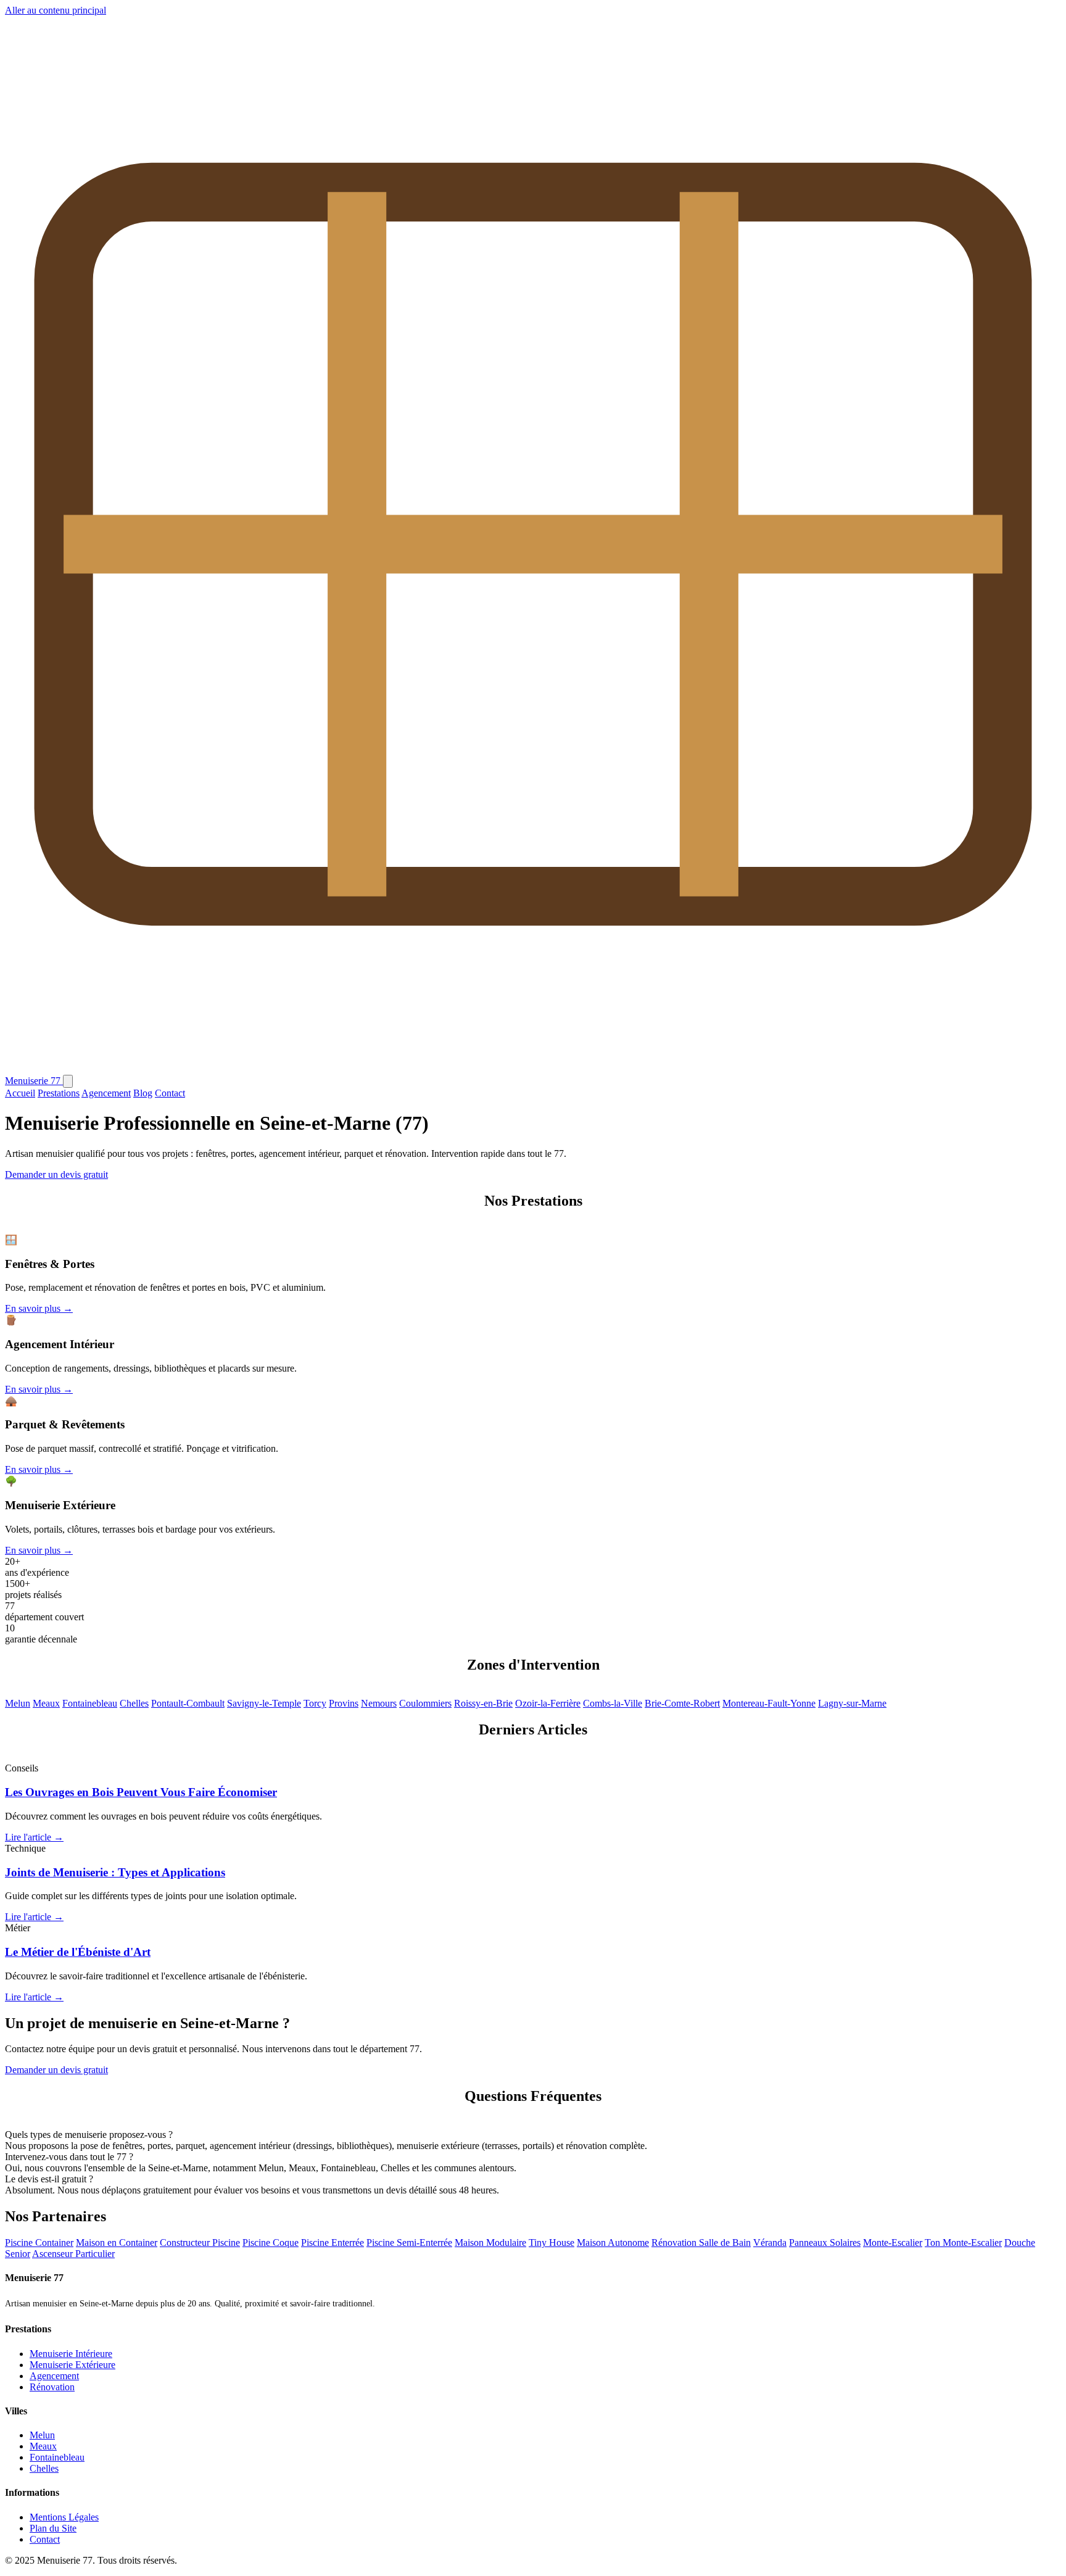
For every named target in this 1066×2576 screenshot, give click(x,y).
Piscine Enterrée (333, 2243)
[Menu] (68, 1081)
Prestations (59, 1093)
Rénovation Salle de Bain (701, 2243)
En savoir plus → (39, 1308)
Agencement (106, 1093)
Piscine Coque (271, 2243)
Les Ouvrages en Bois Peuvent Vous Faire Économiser (141, 1792)
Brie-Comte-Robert (682, 1703)
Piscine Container (39, 2243)
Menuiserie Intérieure (71, 2354)
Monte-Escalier (893, 2243)
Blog (143, 1093)
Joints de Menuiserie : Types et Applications (115, 1872)
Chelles (134, 1703)
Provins (344, 1703)
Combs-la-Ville (613, 1703)
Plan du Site (53, 2528)
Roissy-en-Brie (483, 1703)
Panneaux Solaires (825, 2243)
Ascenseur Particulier (73, 2254)
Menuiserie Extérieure (72, 2365)
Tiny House (552, 2243)
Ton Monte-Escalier (963, 2243)
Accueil (20, 1093)
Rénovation (52, 2387)
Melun (18, 1703)
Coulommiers (425, 1703)
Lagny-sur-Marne (852, 1703)
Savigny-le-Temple (264, 1703)
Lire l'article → (34, 1837)
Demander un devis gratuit (56, 1174)
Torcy (315, 1703)
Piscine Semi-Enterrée (409, 2243)
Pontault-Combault (188, 1703)
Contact (170, 1093)
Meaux (46, 1703)
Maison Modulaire (490, 2243)
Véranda (770, 2243)
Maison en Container (117, 2243)
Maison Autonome (613, 2243)
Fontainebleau (90, 1703)
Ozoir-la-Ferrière (548, 1703)
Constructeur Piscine (200, 2243)
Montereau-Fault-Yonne (769, 1703)
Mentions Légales (64, 2517)
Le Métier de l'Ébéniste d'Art (78, 1952)
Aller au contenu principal (56, 10)
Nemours (379, 1703)
